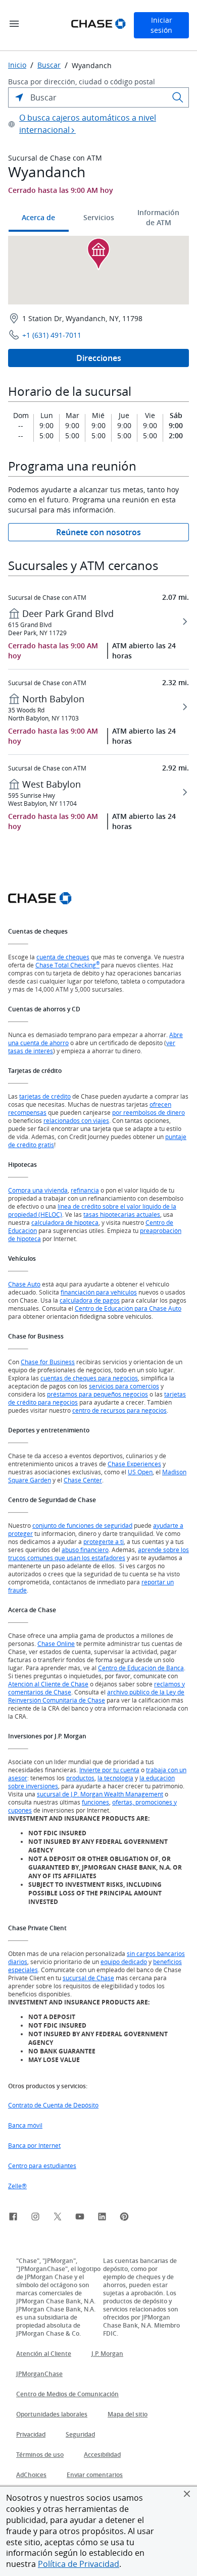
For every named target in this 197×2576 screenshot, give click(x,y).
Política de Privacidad (79, 2564)
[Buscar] (178, 97)
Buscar (49, 65)
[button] (187, 2494)
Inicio (17, 65)
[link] (13, 2218)
